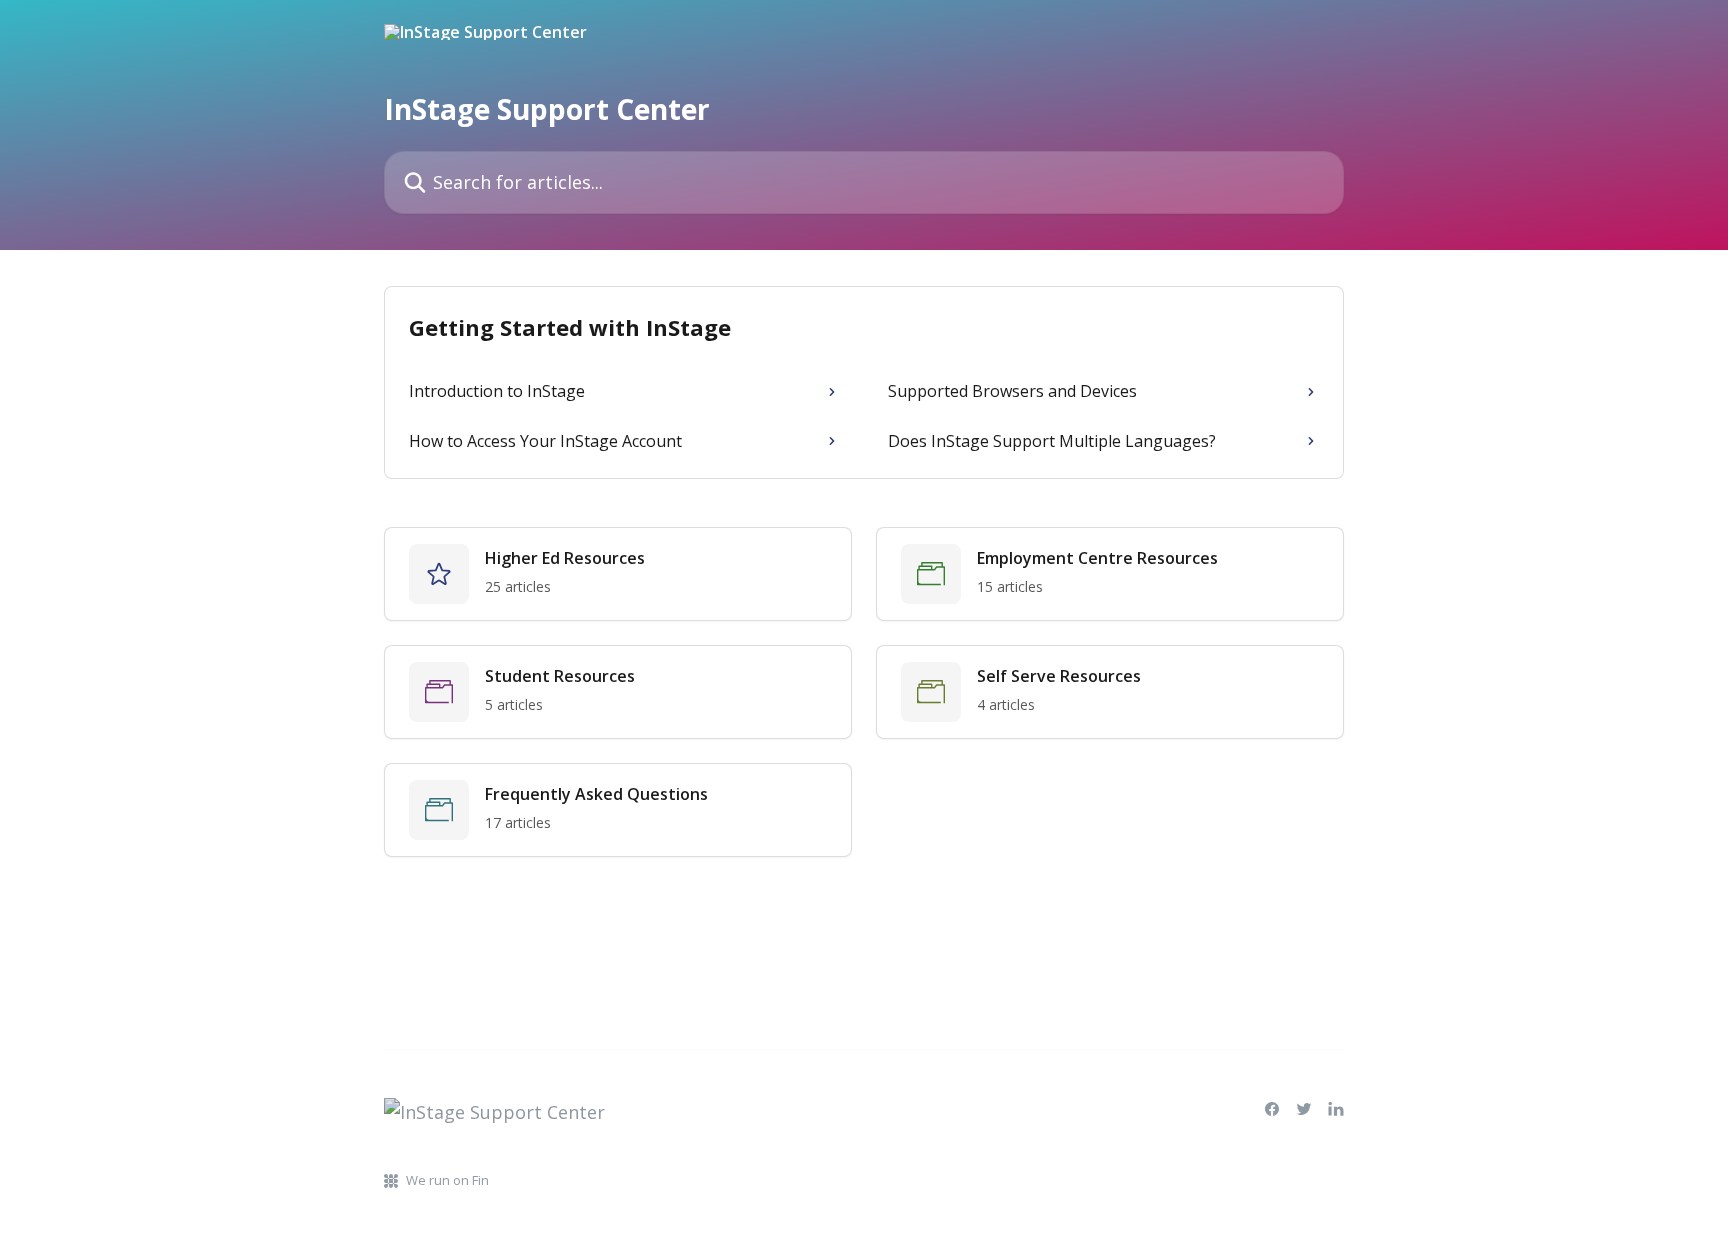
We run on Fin (447, 1180)
